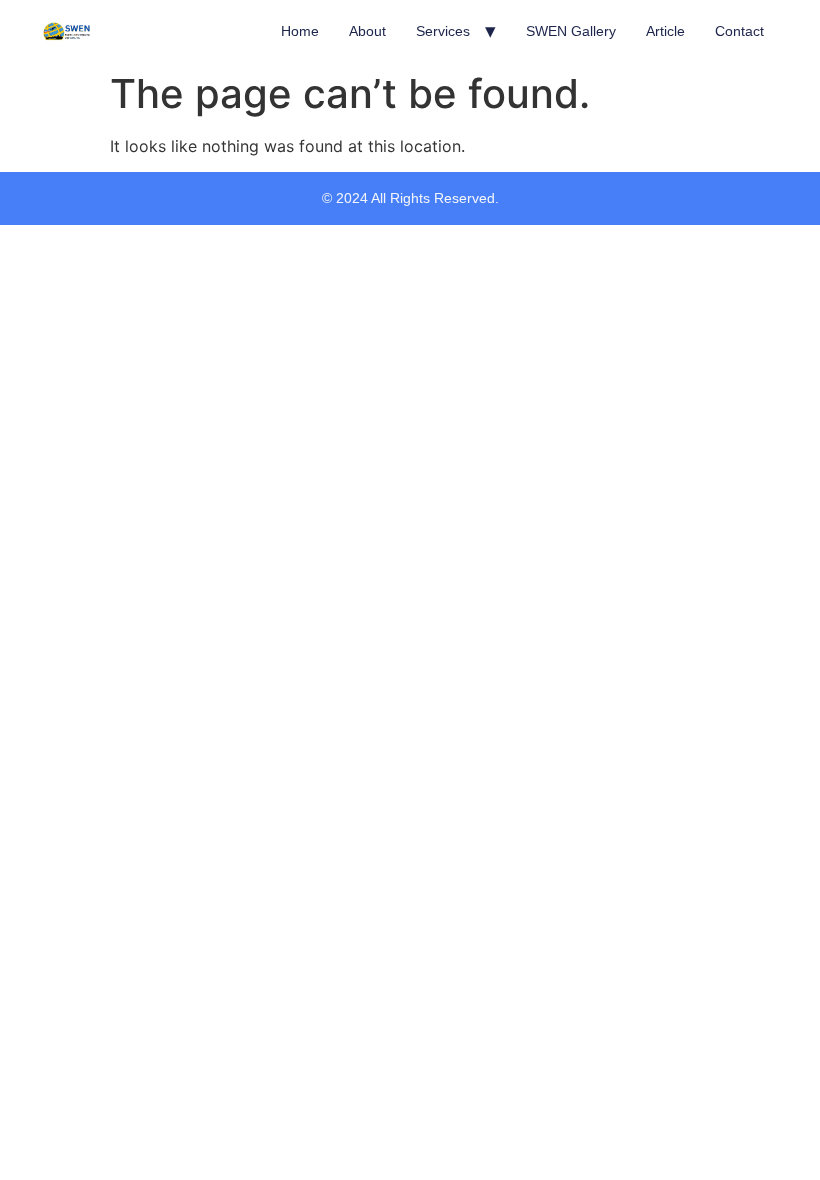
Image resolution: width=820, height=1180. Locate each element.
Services (443, 31)
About (367, 31)
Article (665, 31)
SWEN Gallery (571, 31)
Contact (739, 31)
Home (300, 31)
